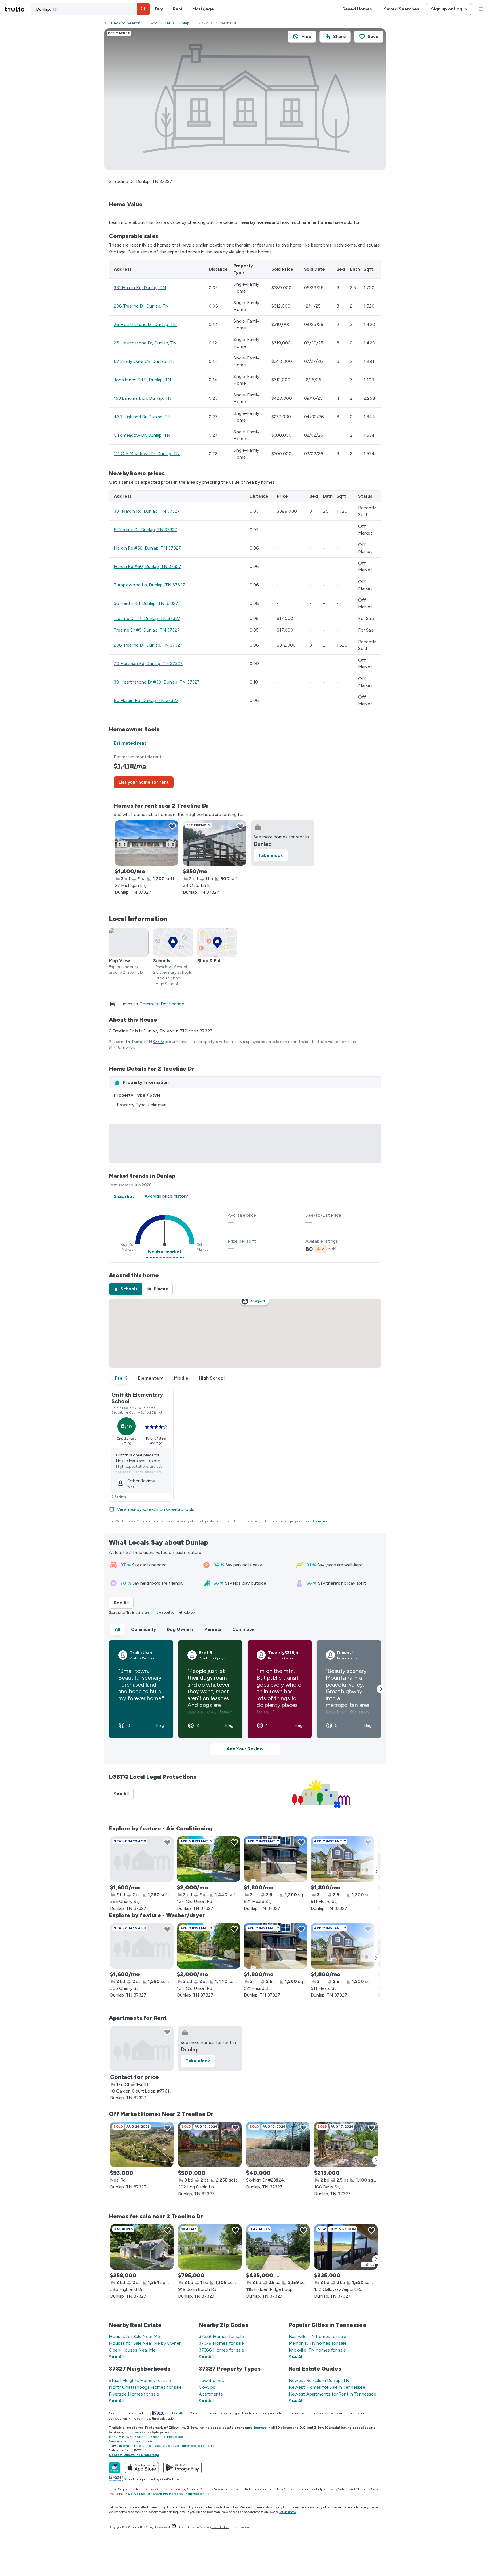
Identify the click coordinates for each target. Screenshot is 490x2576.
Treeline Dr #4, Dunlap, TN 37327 (147, 618)
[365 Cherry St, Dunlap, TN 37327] (142, 1859)
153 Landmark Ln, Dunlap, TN (143, 398)
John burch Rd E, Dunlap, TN (142, 380)
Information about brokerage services (146, 2446)
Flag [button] (160, 1725)
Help (320, 2489)
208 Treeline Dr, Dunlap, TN (141, 306)
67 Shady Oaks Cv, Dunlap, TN (144, 361)
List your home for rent (144, 782)
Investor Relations (246, 2489)
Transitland (180, 2413)
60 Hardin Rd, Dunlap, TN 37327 (146, 700)
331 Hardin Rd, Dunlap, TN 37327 (147, 511)
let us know (288, 2512)
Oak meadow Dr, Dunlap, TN (142, 435)
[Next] (377, 1872)
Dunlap (183, 23)
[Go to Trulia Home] (18, 9)
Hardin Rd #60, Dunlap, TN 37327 (147, 566)
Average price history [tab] (166, 1196)
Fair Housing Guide (182, 2489)
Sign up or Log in (449, 9)
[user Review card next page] (381, 1689)
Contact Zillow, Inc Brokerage (134, 2455)
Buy (159, 9)
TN (167, 23)
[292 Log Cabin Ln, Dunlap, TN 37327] (210, 2144)
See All (124, 1603)
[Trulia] (115, 2468)
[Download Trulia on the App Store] (142, 2468)
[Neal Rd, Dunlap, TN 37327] (142, 2144)
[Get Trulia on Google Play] (182, 2468)
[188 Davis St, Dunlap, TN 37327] (346, 2144)
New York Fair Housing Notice (130, 2441)
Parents (213, 1629)
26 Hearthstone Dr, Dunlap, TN (145, 324)
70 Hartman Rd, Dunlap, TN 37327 (148, 664)
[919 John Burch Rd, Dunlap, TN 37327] (210, 2247)
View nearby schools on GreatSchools (156, 1509)
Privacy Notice (337, 2489)
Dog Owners (180, 1629)
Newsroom (222, 2489)
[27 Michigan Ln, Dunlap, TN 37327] (147, 843)
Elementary (151, 1378)
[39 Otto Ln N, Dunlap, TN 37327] (215, 843)
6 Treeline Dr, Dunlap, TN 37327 (145, 530)
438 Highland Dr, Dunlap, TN (142, 417)
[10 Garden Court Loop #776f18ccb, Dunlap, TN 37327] (142, 2049)
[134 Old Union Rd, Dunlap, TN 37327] (209, 1859)
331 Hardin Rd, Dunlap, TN (140, 288)
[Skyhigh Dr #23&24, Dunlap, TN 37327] (278, 2144)
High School (212, 1378)
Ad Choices (359, 2489)
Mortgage (203, 9)
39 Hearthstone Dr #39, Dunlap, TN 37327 (157, 682)
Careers (205, 2489)
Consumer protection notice (195, 2446)
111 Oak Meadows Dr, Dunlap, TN (147, 454)
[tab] (125, 1289)
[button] (143, 9)
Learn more (321, 1521)
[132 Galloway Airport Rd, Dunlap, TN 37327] (346, 2247)
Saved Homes (357, 9)
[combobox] (91, 9)
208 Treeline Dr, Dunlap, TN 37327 (148, 645)
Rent (178, 9)
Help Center (220, 2527)
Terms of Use (272, 2489)
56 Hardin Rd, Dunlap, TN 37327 (146, 603)
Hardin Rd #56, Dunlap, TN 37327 (147, 548)
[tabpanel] (245, 827)
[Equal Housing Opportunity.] (174, 2527)
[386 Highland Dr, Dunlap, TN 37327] (142, 2247)
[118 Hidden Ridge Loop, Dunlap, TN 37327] (278, 2247)
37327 (202, 23)
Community (143, 1629)
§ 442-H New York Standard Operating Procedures (146, 2437)
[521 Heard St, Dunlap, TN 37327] (276, 1859)
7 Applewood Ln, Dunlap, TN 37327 (149, 585)
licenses (260, 2428)
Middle (181, 1378)
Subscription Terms (298, 2489)
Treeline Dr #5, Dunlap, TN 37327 (147, 630)
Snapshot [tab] (124, 1196)
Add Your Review (245, 1749)
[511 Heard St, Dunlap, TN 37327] (343, 1859)
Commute (243, 1629)
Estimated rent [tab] (130, 743)
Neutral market (165, 1252)
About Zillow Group (150, 2489)
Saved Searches (402, 9)
